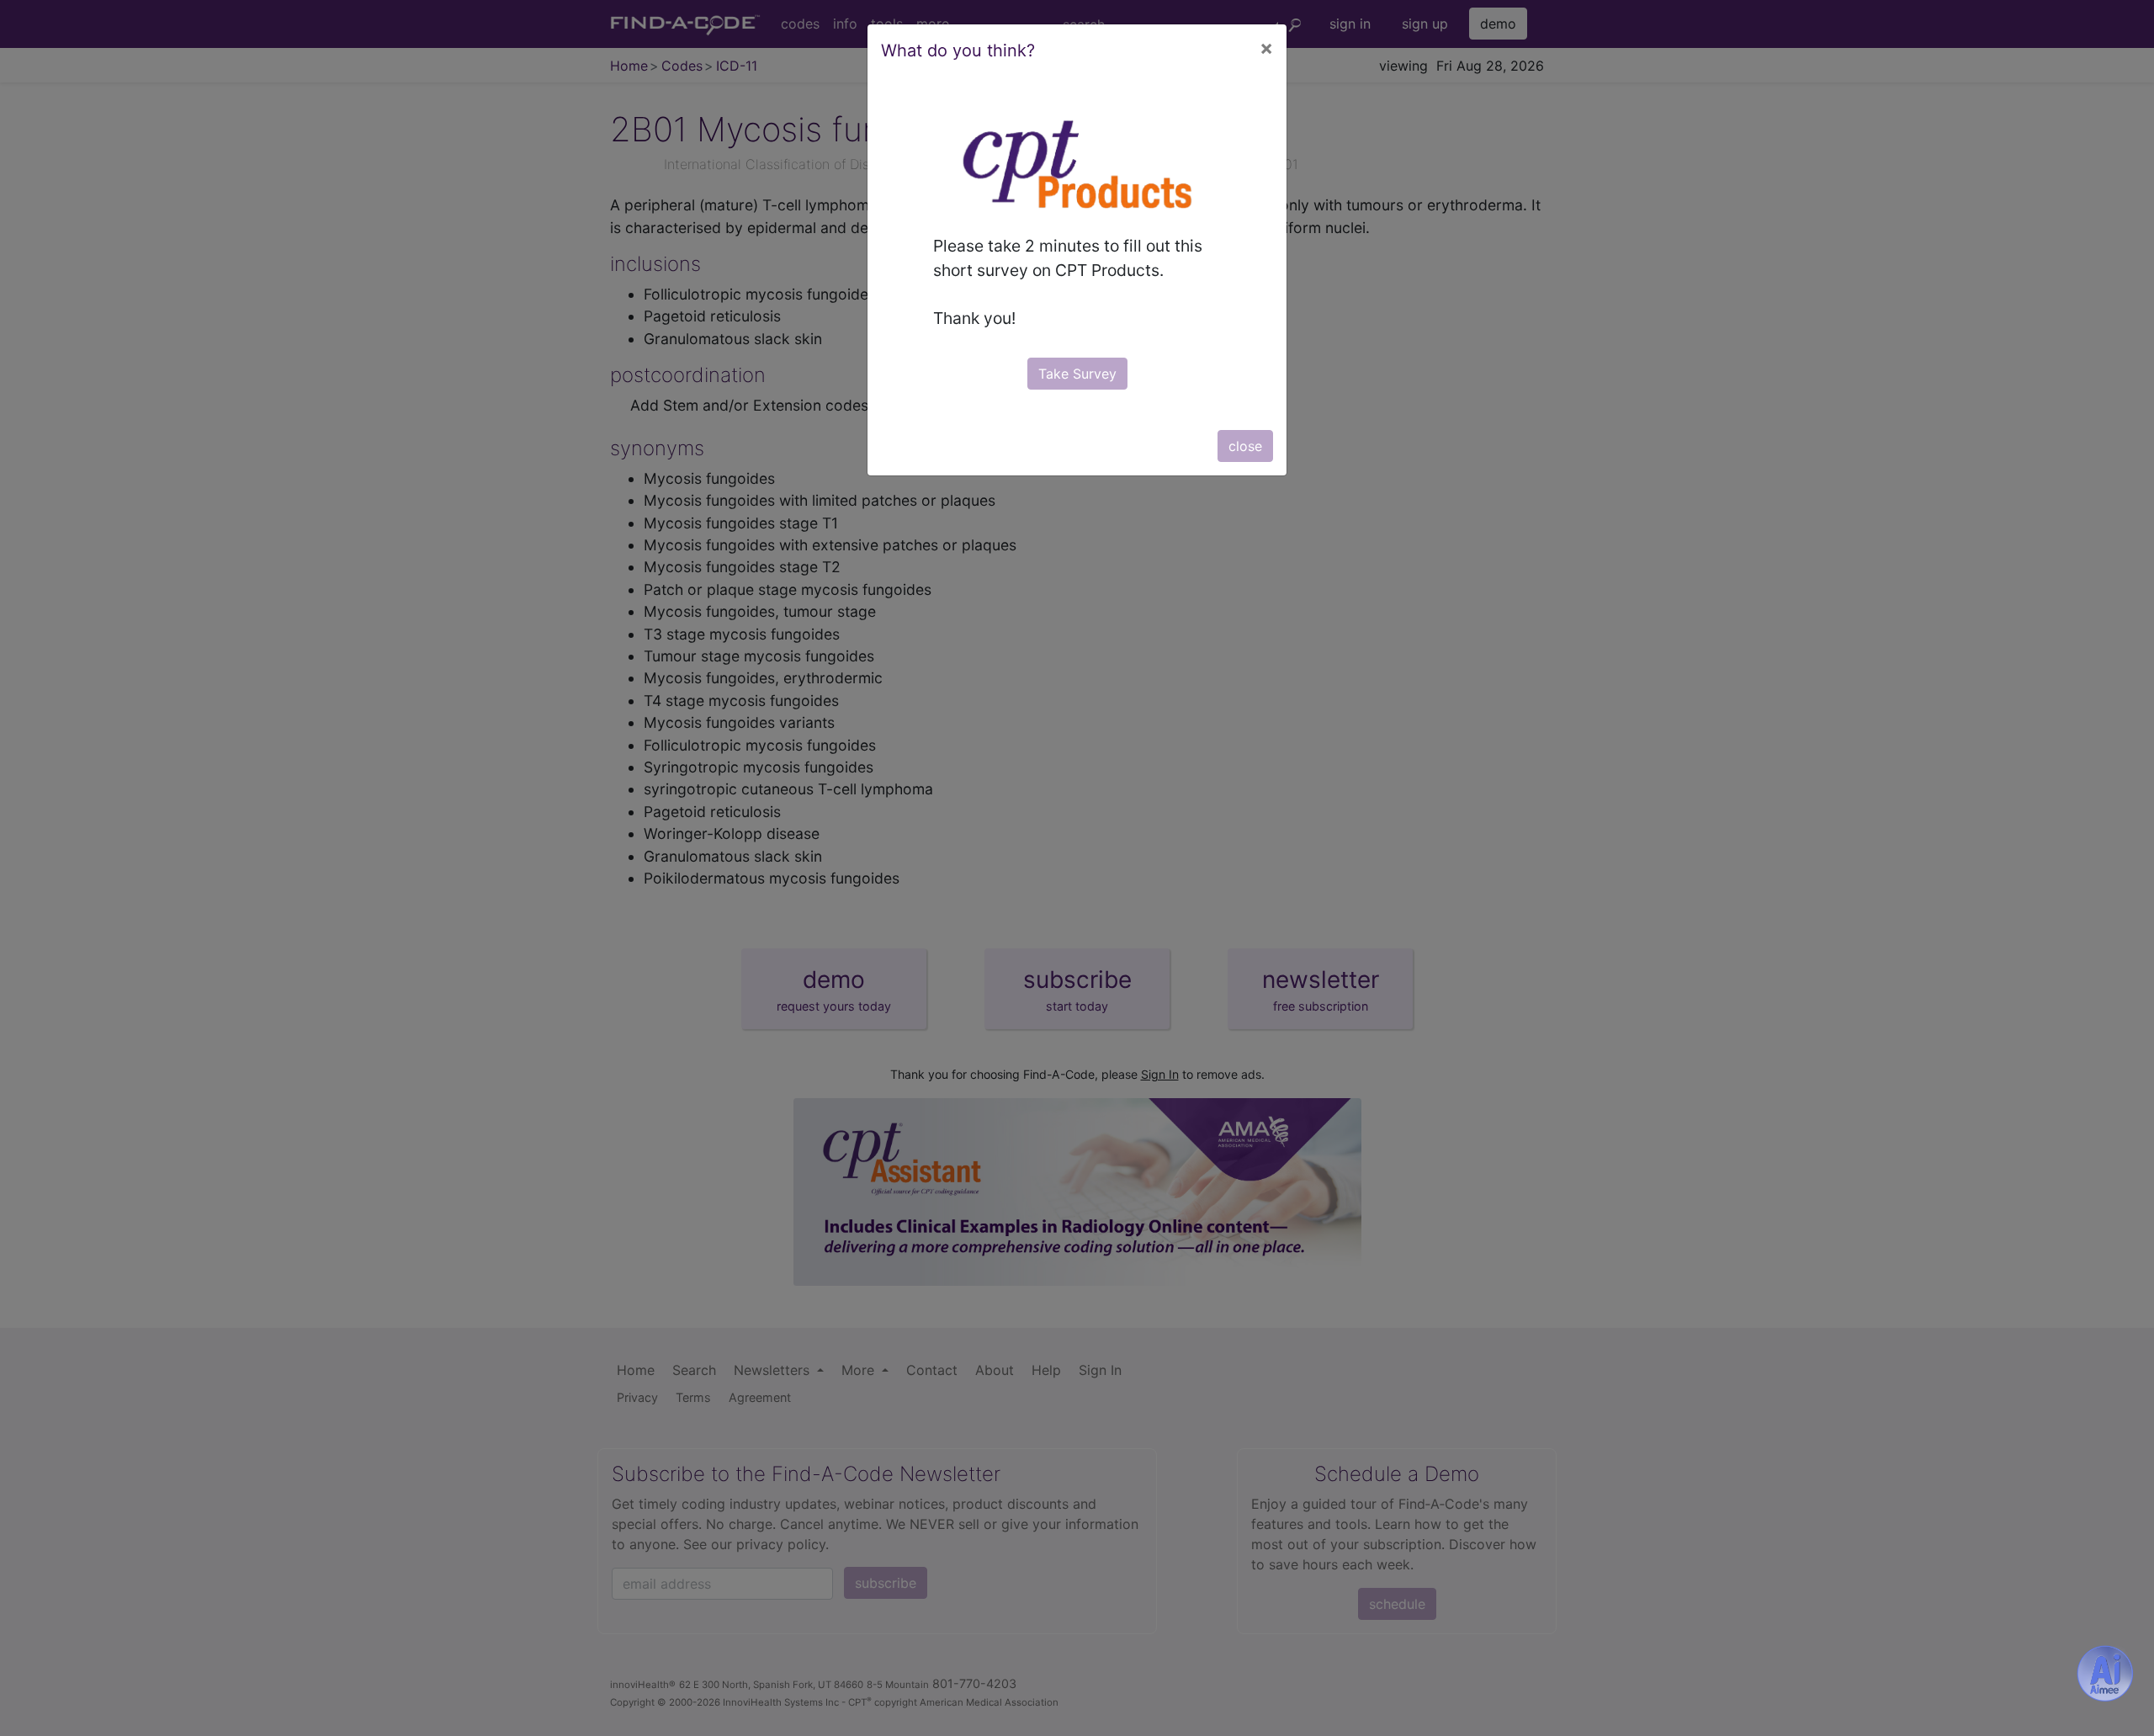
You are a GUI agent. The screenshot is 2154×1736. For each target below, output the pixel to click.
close (1245, 446)
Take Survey (1077, 374)
